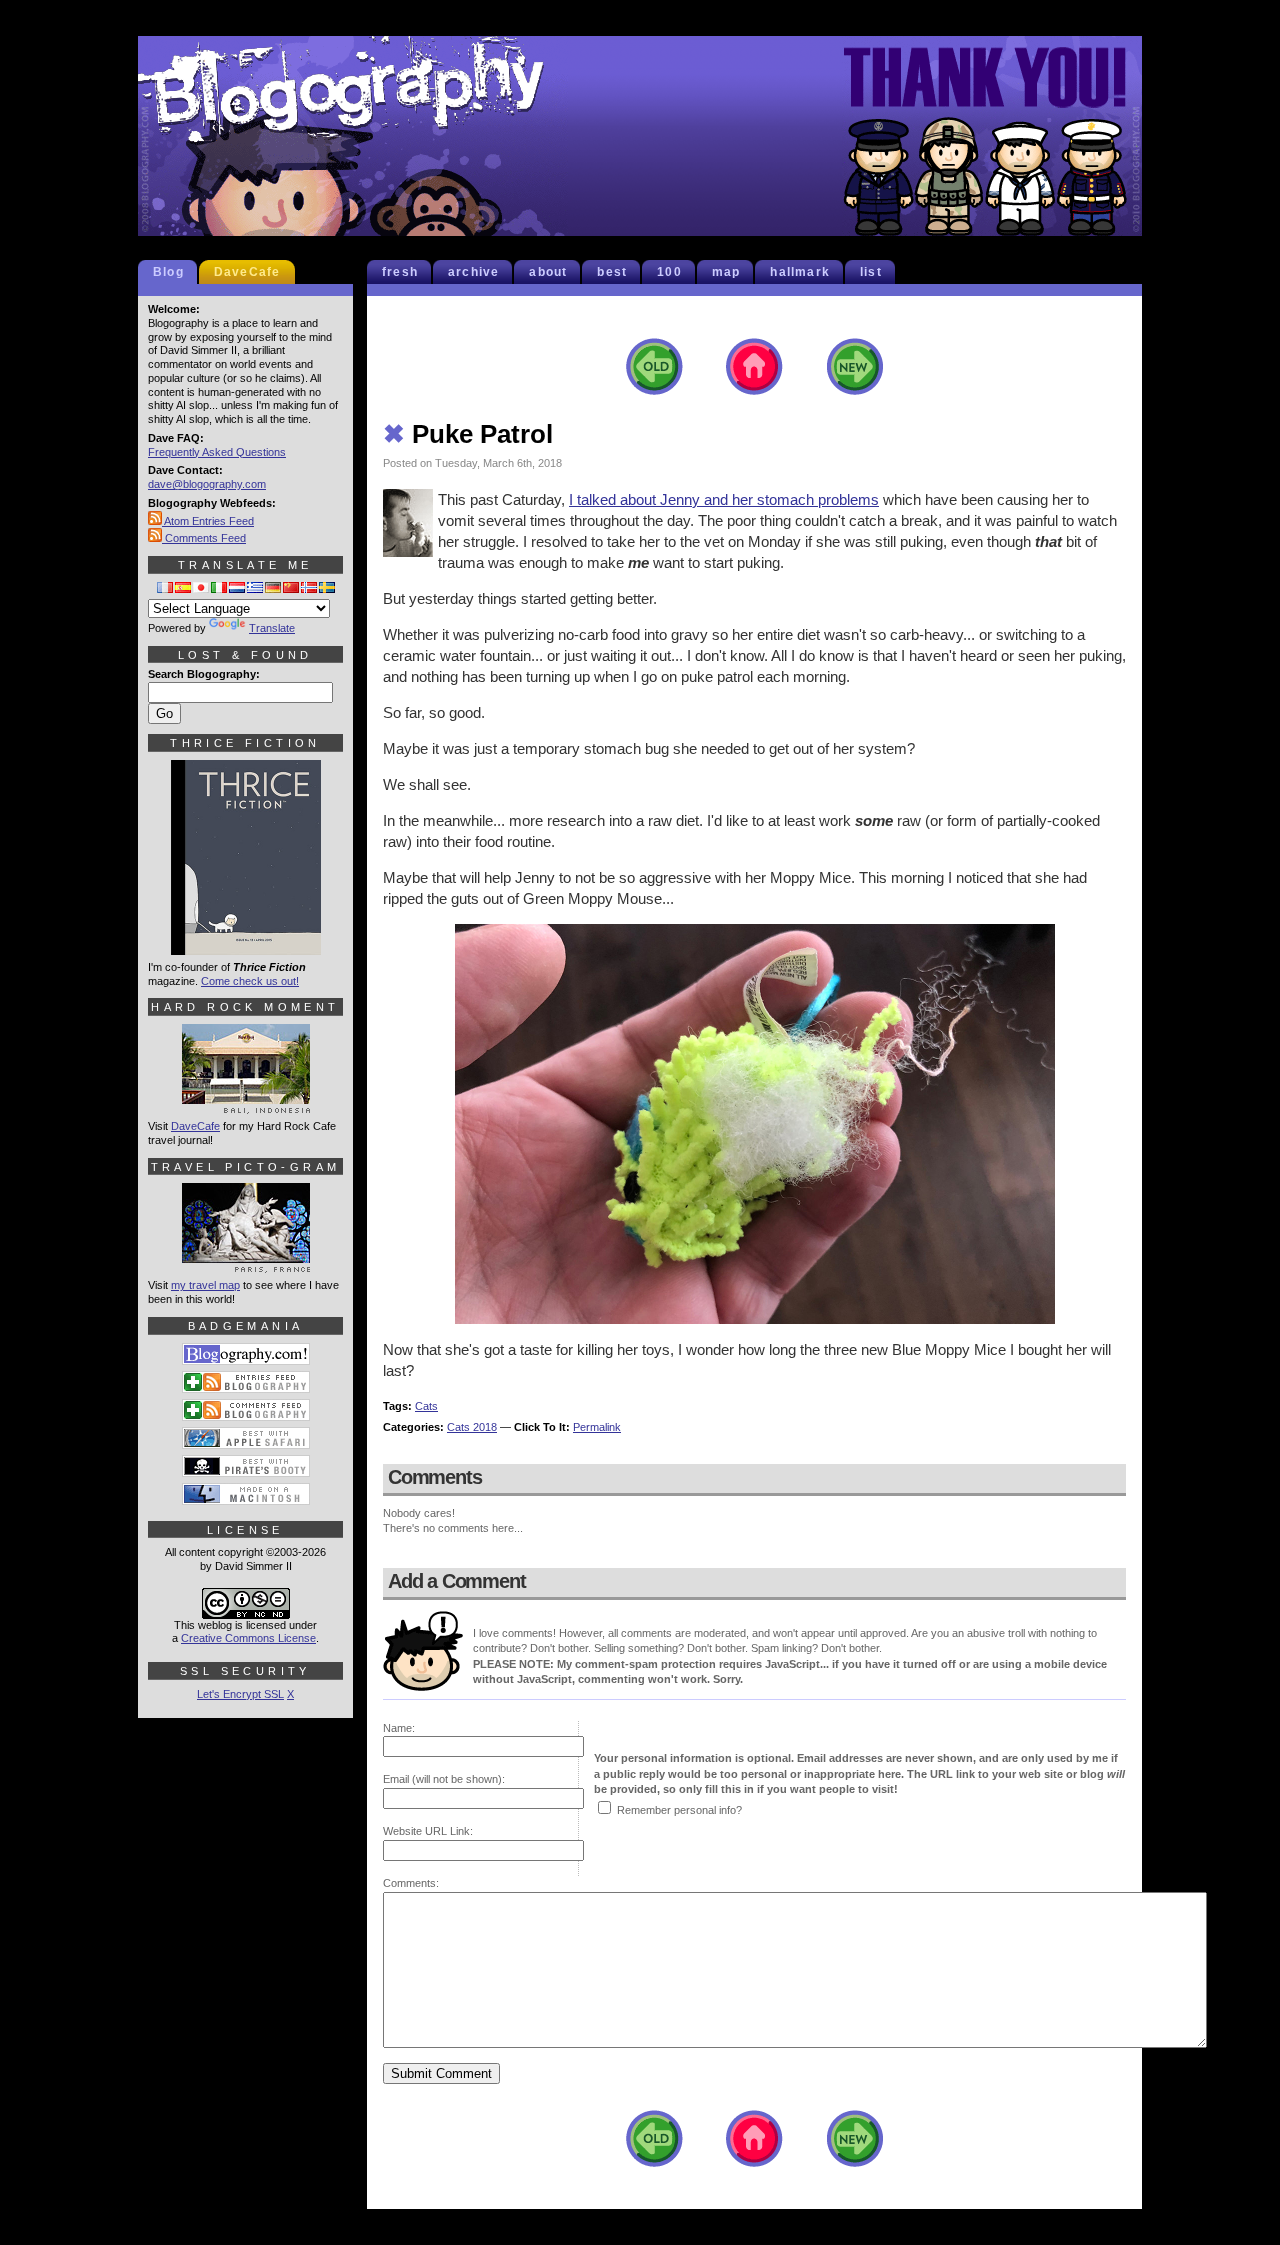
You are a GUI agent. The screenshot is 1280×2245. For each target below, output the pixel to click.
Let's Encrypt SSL (240, 1694)
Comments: (411, 1883)
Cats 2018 (472, 1427)
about (548, 272)
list (871, 272)
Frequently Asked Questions (217, 452)
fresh (400, 272)
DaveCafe (247, 272)
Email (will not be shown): (444, 1779)
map (726, 272)
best (612, 272)
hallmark (800, 272)
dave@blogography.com (207, 484)
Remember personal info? (679, 1810)
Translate (272, 628)
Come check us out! (250, 981)
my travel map (205, 1285)
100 (669, 272)
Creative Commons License (248, 1638)
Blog (168, 272)
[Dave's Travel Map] (246, 1264)
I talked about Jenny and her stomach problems (724, 499)
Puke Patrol (468, 434)
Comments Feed (204, 538)
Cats (426, 1406)
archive (473, 272)
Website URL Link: (428, 1831)
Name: (399, 1728)
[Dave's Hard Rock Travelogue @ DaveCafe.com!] (246, 1105)
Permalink (597, 1427)
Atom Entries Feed (208, 521)
